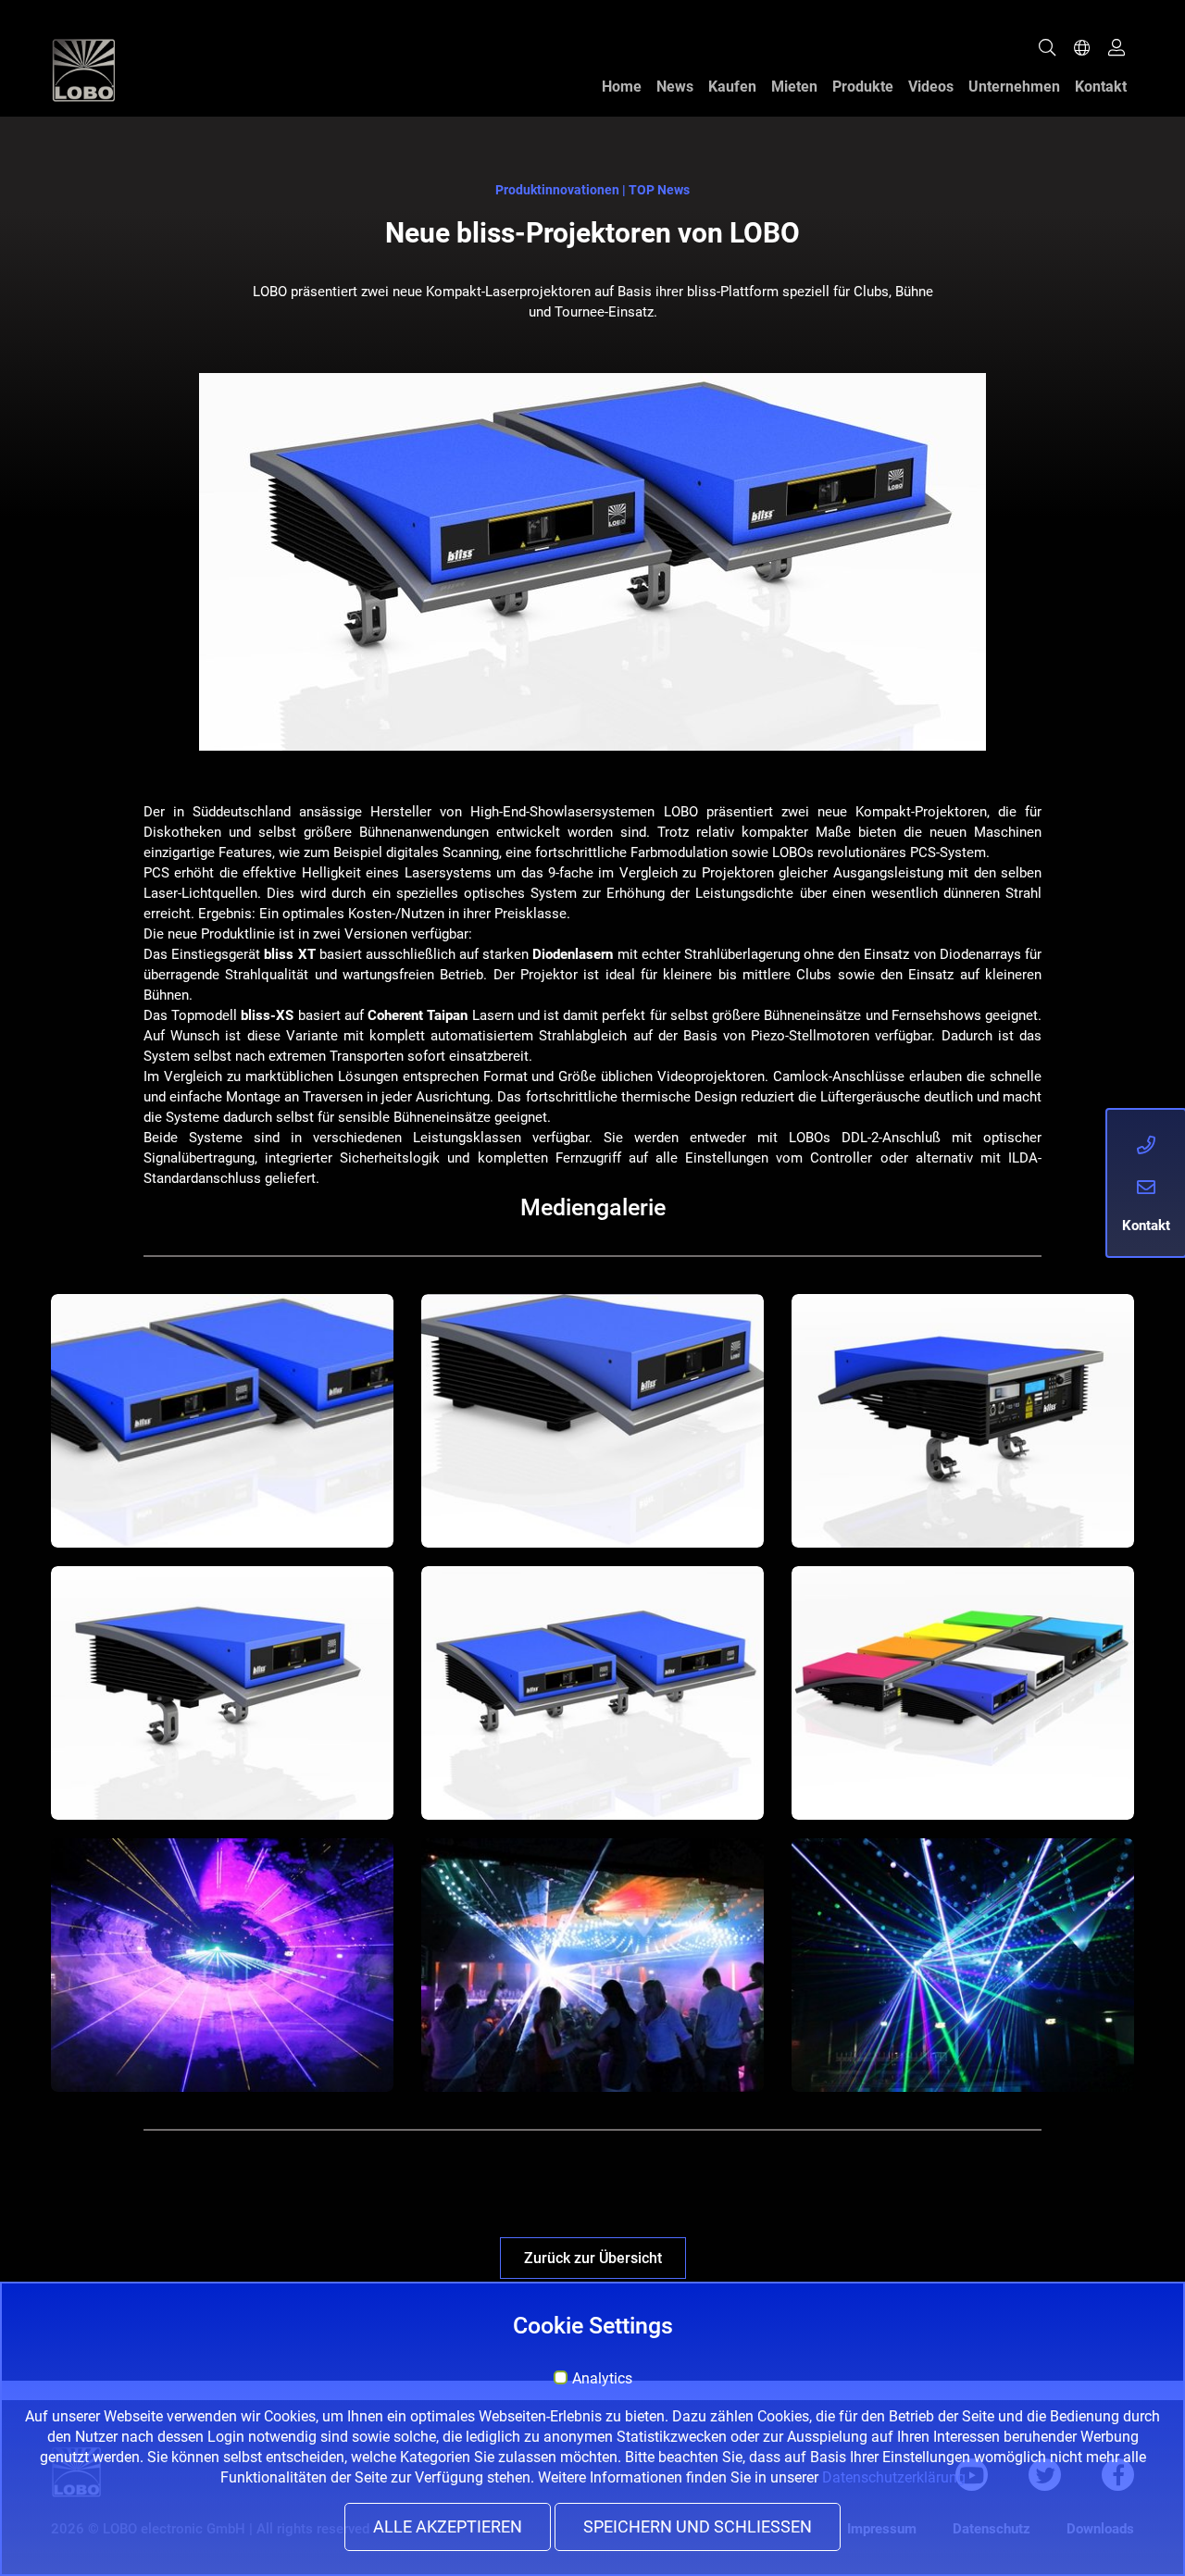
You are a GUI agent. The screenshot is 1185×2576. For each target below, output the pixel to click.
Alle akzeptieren (448, 2527)
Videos (931, 87)
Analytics (602, 2379)
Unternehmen (1014, 87)
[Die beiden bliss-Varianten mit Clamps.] (222, 1421)
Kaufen (732, 87)
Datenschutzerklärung (894, 2477)
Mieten (794, 87)
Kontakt (1101, 87)
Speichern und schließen (698, 2527)
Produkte (863, 87)
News (675, 87)
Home (622, 87)
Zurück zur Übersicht (593, 2258)
